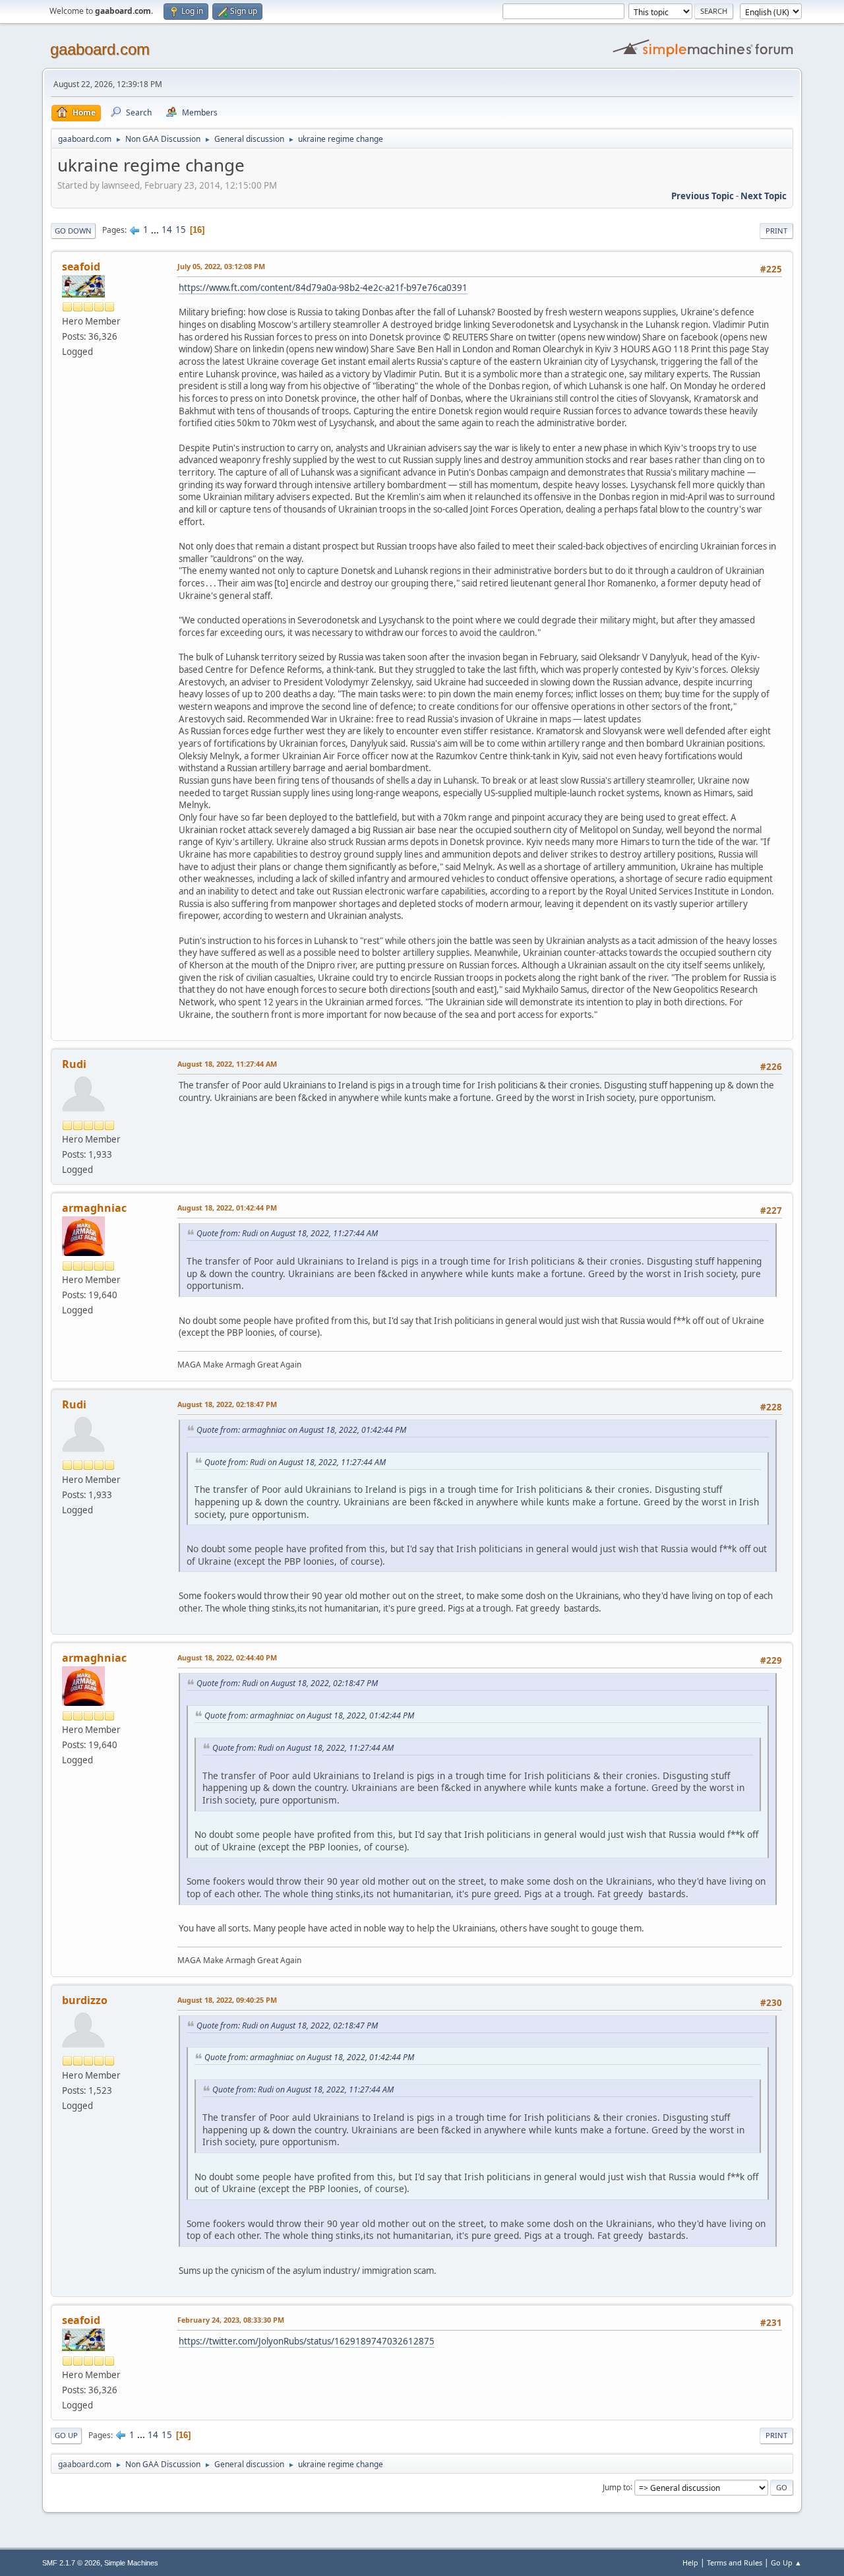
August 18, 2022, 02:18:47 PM (227, 1404)
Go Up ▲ (786, 2562)
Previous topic (703, 196)
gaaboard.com (100, 49)
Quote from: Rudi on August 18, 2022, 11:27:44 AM (287, 1233)
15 (181, 230)
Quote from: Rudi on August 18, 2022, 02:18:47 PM (287, 1683)
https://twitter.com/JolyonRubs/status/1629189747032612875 (307, 2341)
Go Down (73, 231)
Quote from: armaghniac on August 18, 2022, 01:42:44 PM (301, 1430)
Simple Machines (131, 2563)
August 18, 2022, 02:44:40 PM (227, 1657)
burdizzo (85, 2000)
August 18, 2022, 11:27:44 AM (227, 1064)
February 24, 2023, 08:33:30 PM (231, 2320)
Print (776, 231)
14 (167, 230)
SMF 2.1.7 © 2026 (71, 2563)
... (156, 230)
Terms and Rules (735, 2562)
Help (690, 2562)
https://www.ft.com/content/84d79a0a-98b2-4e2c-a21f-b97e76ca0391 (323, 288)
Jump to (617, 2487)
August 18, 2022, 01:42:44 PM (227, 1208)
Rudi (74, 1064)
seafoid (81, 267)
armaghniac (94, 1208)
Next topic (764, 196)
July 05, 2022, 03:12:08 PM (221, 266)
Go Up (66, 2435)
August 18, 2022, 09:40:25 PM (227, 2000)
